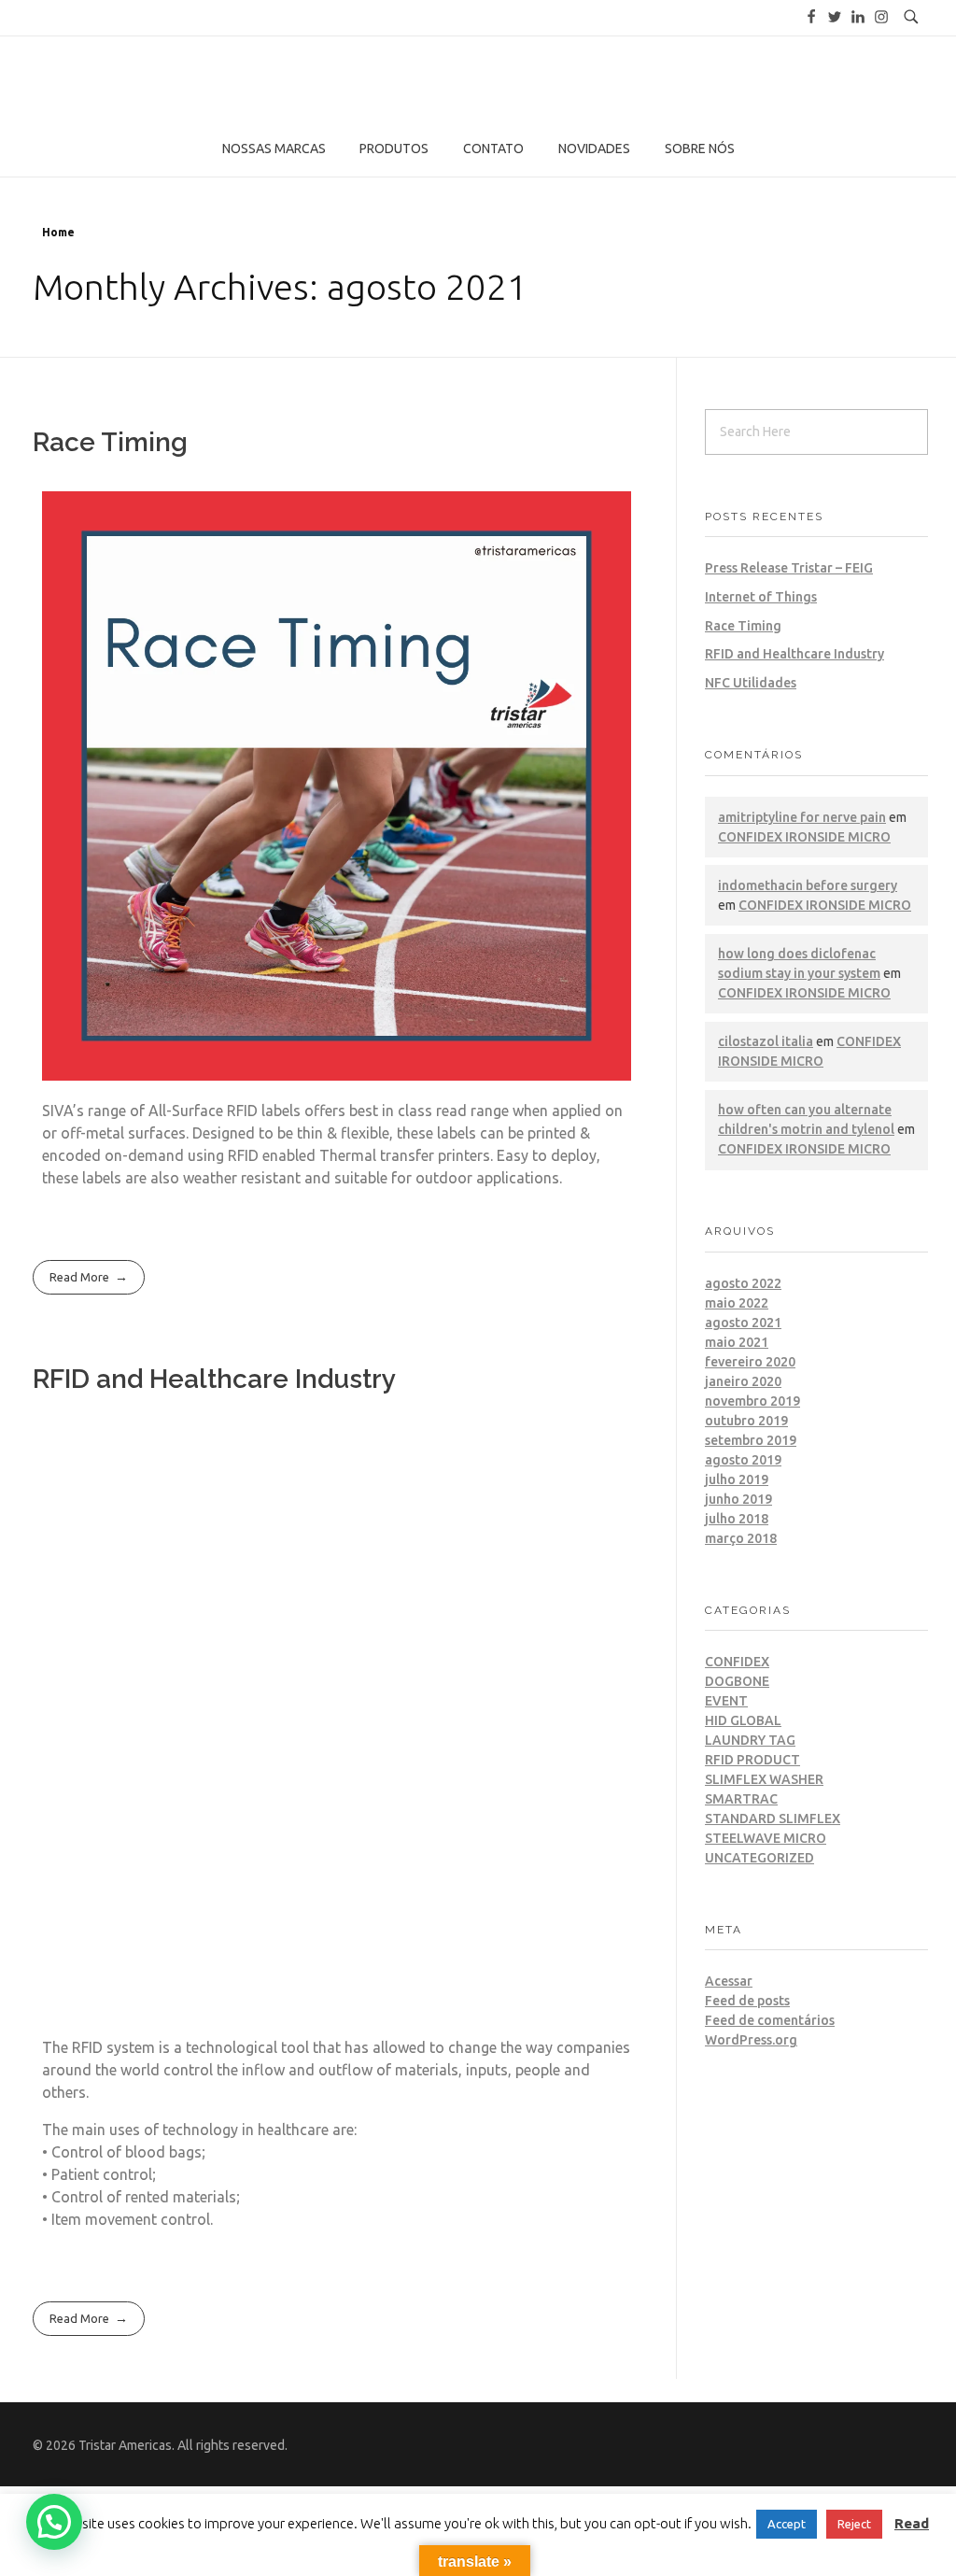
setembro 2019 (751, 1440)
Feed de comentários (770, 2020)
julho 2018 (737, 1519)
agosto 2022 (743, 1283)
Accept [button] (787, 2524)
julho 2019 (737, 1479)
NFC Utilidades (751, 683)
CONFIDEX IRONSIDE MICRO (804, 837)
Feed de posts (747, 2001)
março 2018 (741, 1538)
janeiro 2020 (743, 1381)
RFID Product (752, 1760)
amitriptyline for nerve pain (802, 817)
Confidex (737, 1662)
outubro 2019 (746, 1421)
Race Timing (110, 442)
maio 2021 (737, 1342)
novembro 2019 (752, 1401)
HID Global (743, 1720)
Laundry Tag (750, 1740)
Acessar (729, 1981)
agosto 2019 (743, 1460)
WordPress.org (751, 2040)
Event (726, 1701)
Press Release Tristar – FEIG (789, 568)
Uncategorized (759, 1858)
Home (58, 232)
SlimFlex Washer (764, 1779)
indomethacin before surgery (808, 885)
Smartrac (741, 1799)
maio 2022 (737, 1303)
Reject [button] (854, 2524)
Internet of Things (761, 597)
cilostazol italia (766, 1041)
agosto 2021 (743, 1323)
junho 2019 (738, 1499)
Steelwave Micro (766, 1838)
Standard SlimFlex (773, 1819)
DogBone (737, 1681)
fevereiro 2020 (750, 1362)
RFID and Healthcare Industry (214, 1379)
